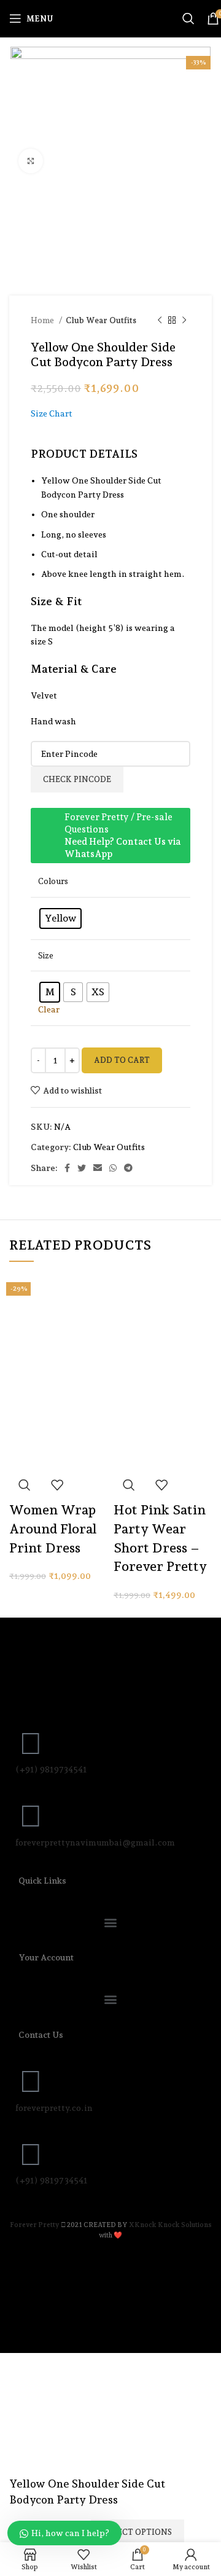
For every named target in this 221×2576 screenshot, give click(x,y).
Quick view (25, 1485)
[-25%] (163, 1321)
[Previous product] (160, 321)
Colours (53, 881)
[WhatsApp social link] (113, 1168)
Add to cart (122, 1060)
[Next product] (184, 321)
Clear (49, 1009)
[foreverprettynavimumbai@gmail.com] (31, 1816)
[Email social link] (98, 1168)
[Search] (188, 18)
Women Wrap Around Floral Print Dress (53, 1529)
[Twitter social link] (82, 1168)
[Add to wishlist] (57, 1485)
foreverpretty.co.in (54, 2108)
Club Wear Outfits (101, 320)
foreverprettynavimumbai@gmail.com (95, 1842)
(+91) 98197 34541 (52, 2180)
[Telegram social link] (128, 1168)
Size (46, 955)
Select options (138, 2532)
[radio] (60, 918)
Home (43, 320)
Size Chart (52, 413)
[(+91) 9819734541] (31, 1744)
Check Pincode (77, 779)
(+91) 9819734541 (51, 1769)
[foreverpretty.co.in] (31, 2081)
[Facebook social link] (67, 1168)
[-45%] (58, 1321)
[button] (110, 1922)
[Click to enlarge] (31, 161)
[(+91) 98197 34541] (31, 2155)
